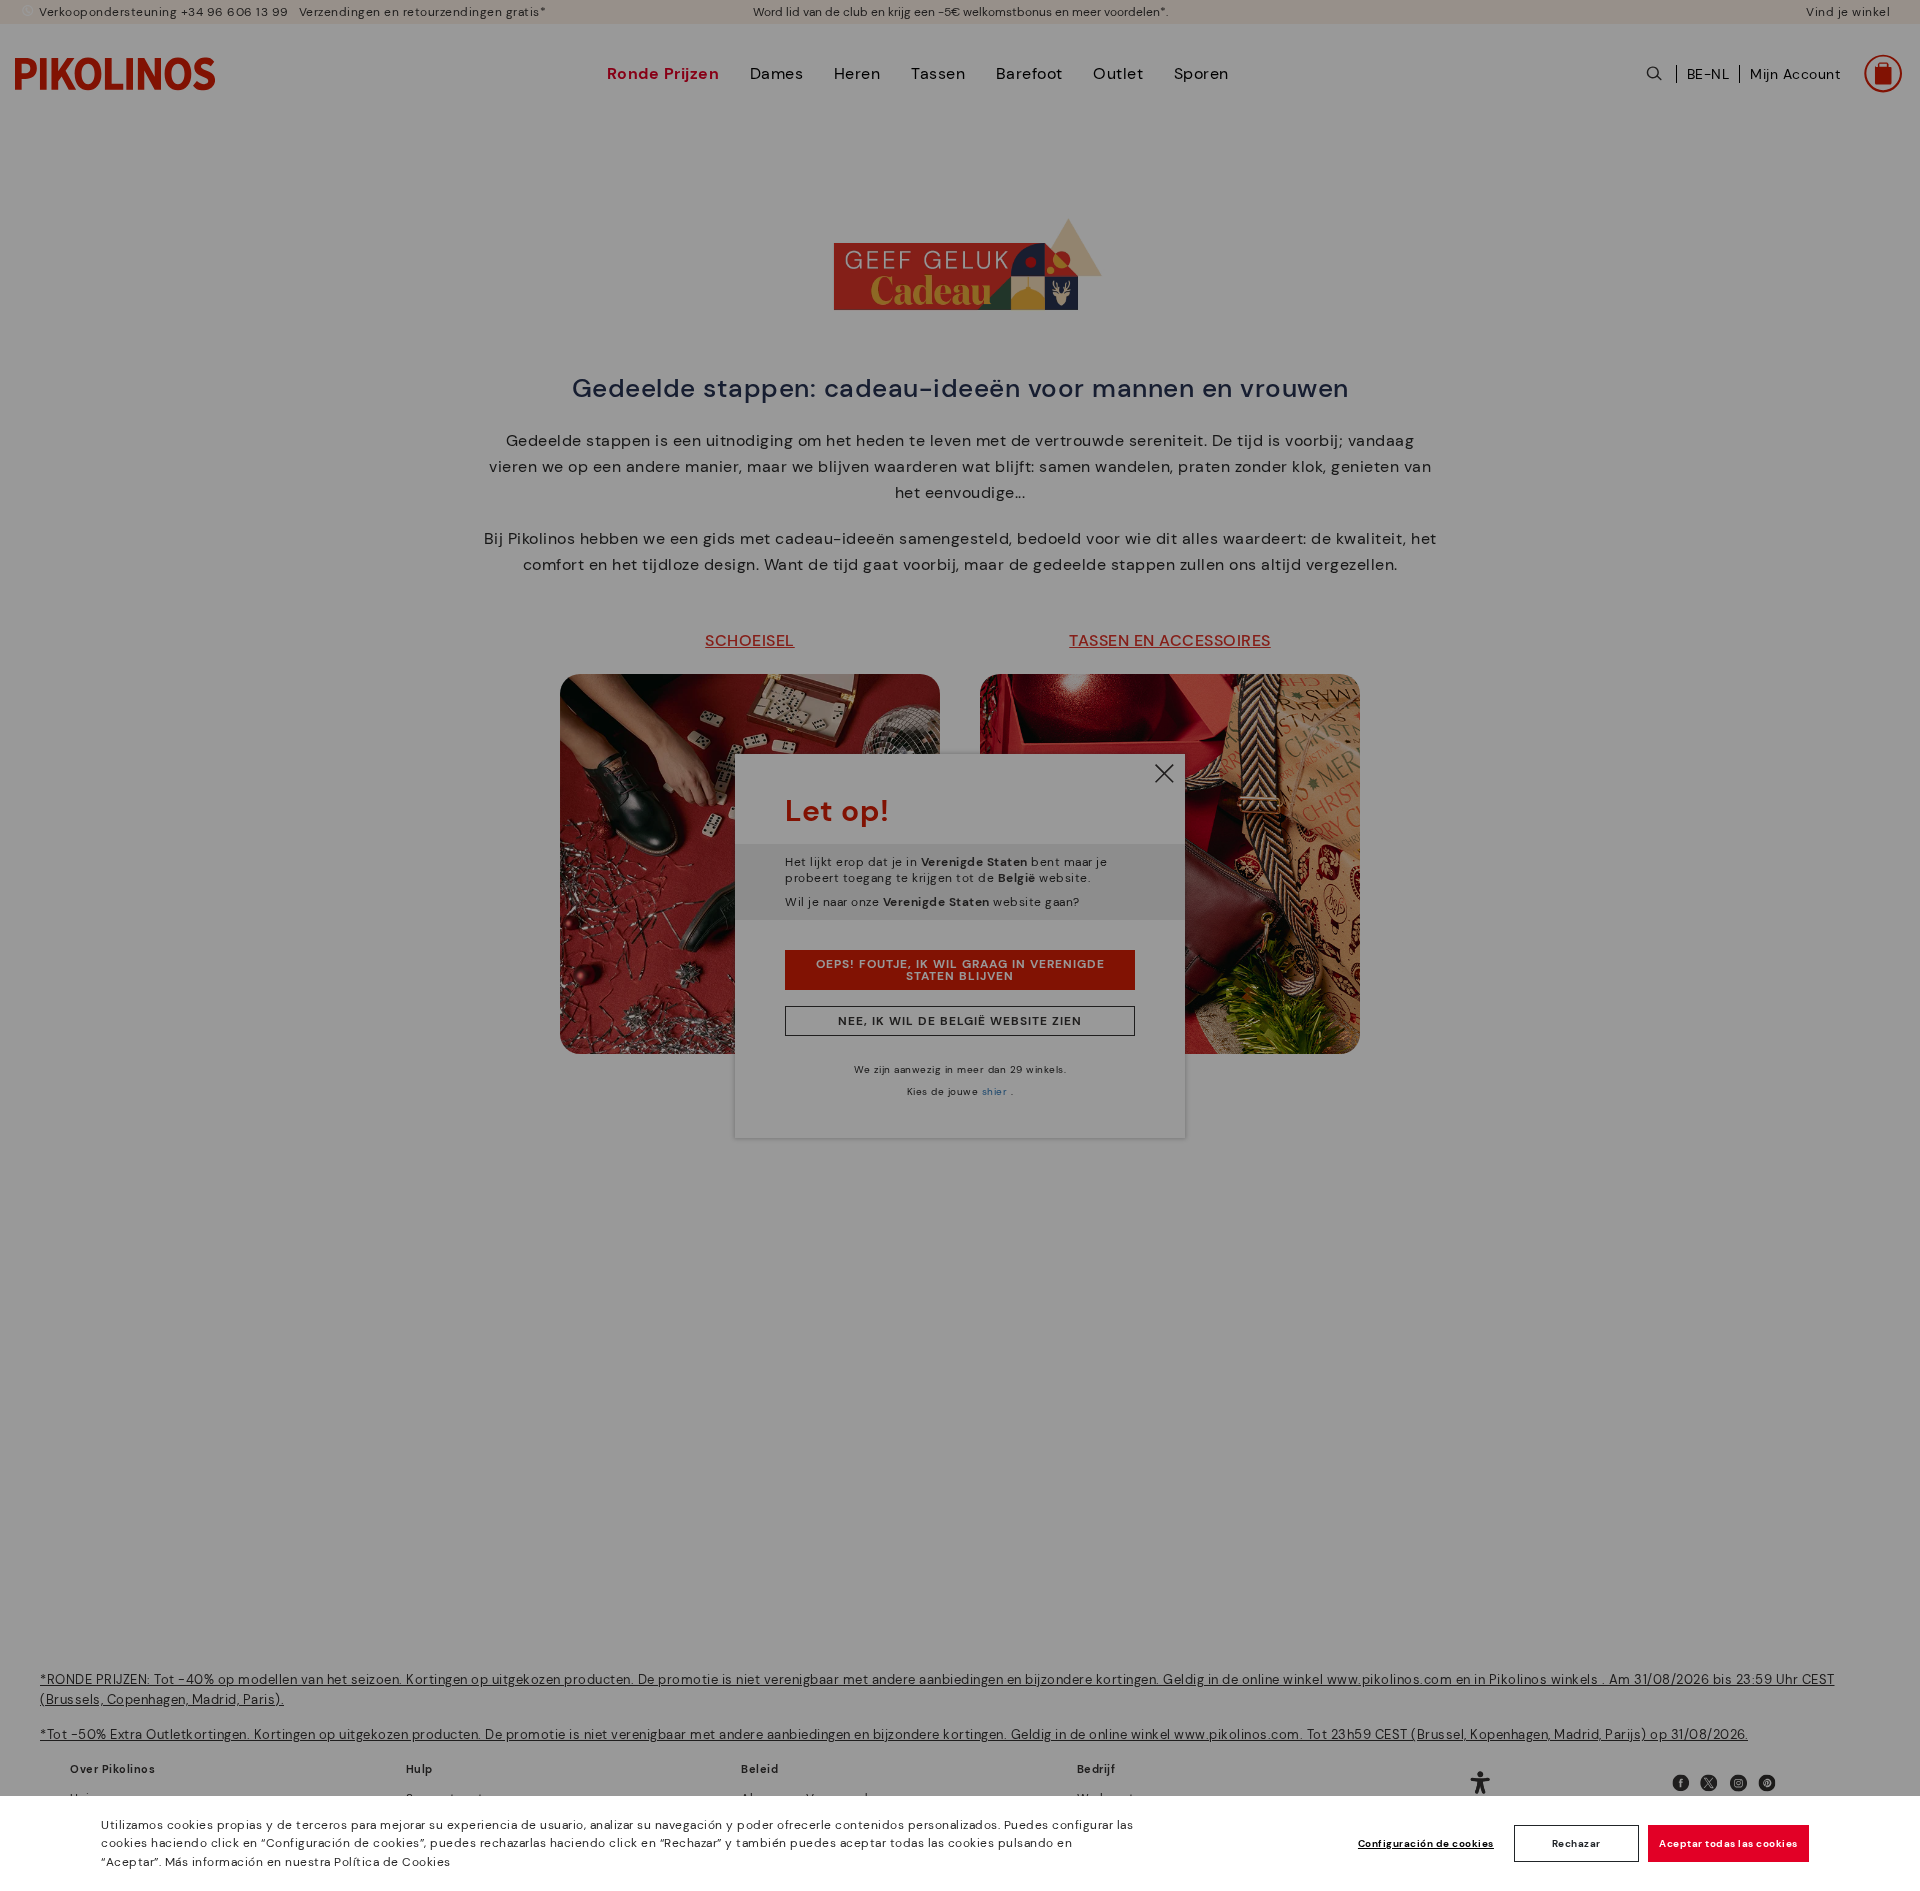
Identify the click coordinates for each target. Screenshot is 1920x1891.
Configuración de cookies (1426, 1843)
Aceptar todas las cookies (1728, 1843)
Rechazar (1576, 1843)
